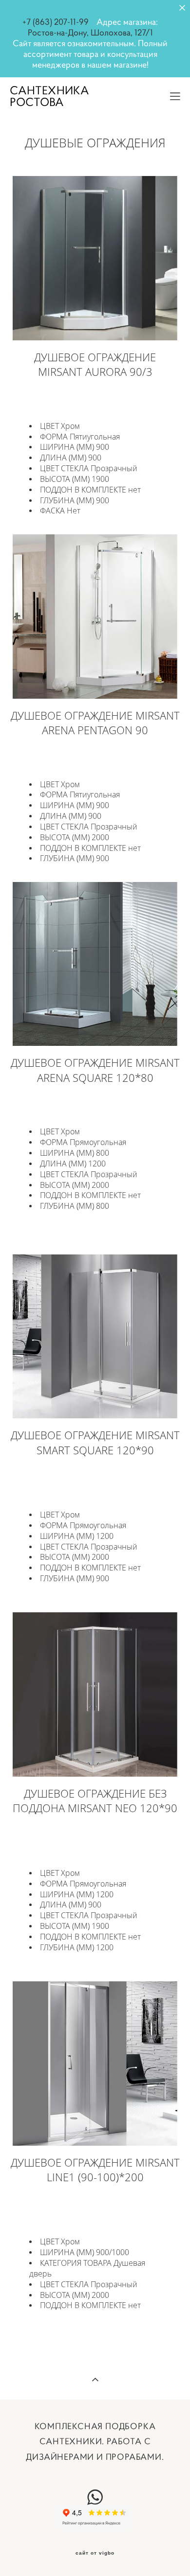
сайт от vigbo (95, 2553)
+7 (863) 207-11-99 (56, 22)
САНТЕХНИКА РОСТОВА (49, 96)
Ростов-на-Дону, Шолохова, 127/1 (90, 33)
